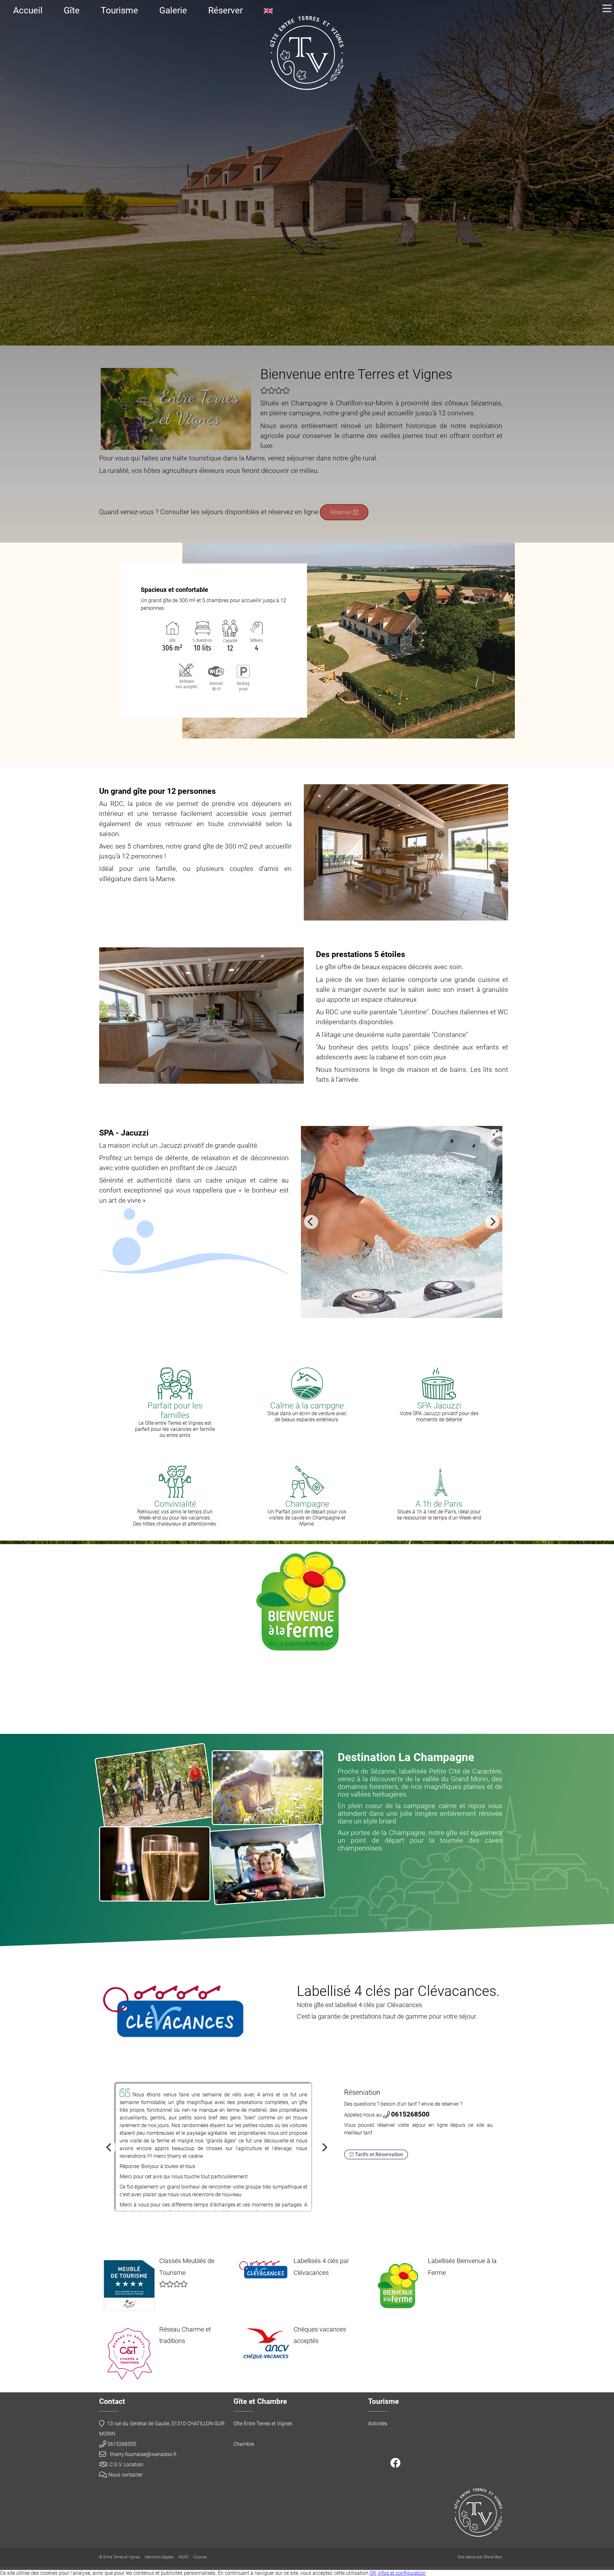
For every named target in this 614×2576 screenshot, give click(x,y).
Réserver (225, 10)
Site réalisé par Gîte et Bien (480, 2557)
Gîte (72, 10)
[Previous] (311, 1222)
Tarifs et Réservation (378, 2154)
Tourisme (119, 10)
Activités (378, 2424)
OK (373, 2573)
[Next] (492, 1222)
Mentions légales (159, 2557)
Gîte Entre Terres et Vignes (263, 2424)
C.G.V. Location (126, 2464)
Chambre (244, 2444)
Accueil (28, 10)
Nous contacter (126, 2475)
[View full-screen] (495, 1133)
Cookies (200, 2557)
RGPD (183, 2557)
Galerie (173, 10)
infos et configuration (402, 2573)
